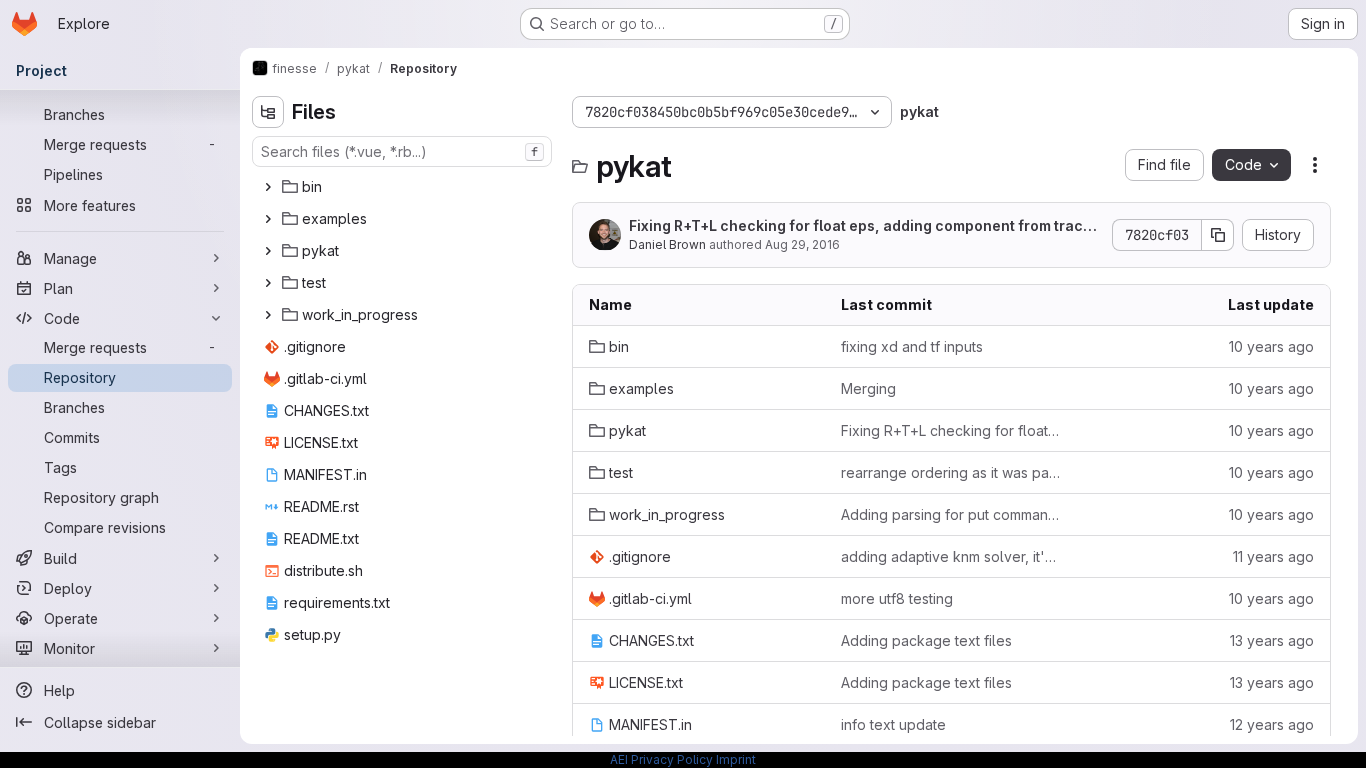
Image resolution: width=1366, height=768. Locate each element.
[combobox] (402, 151)
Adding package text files (926, 640)
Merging (868, 388)
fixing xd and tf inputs (912, 346)
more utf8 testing (897, 598)
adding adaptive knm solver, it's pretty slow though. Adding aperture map (951, 556)
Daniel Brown (667, 244)
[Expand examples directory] (268, 219)
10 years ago (1271, 346)
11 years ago (1273, 556)
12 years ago (1272, 724)
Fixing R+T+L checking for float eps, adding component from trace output (860, 226)
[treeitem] (404, 187)
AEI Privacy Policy (661, 759)
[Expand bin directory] (268, 187)
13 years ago (1272, 640)
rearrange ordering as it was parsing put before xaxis (951, 472)
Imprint (736, 759)
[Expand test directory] (268, 283)
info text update (893, 724)
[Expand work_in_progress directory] (268, 315)
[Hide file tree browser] (268, 112)
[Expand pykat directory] (268, 251)
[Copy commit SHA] (1218, 235)
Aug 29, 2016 (802, 244)
